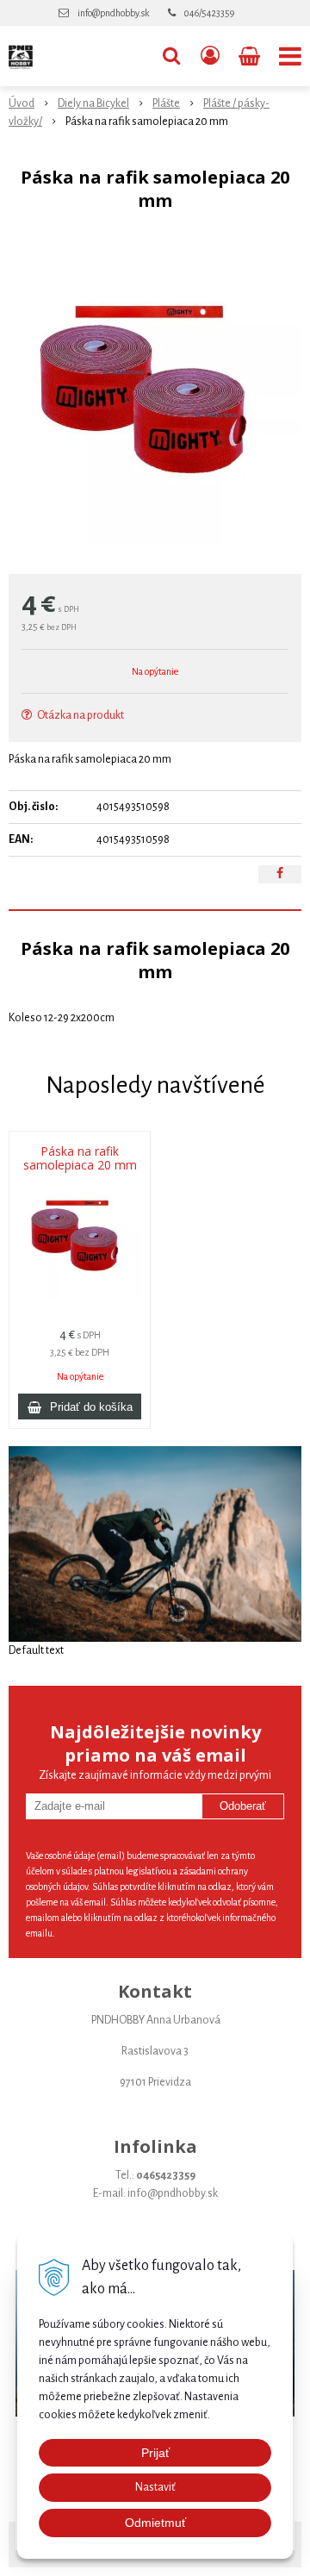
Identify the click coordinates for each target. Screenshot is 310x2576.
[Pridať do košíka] (80, 1407)
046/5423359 (209, 13)
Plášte (166, 103)
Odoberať (243, 1806)
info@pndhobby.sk (113, 13)
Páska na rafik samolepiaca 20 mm (80, 1158)
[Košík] (251, 56)
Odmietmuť (155, 2523)
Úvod (22, 103)
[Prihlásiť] (210, 56)
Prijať (155, 2453)
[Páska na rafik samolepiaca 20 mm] (155, 397)
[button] (171, 56)
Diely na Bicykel (93, 103)
